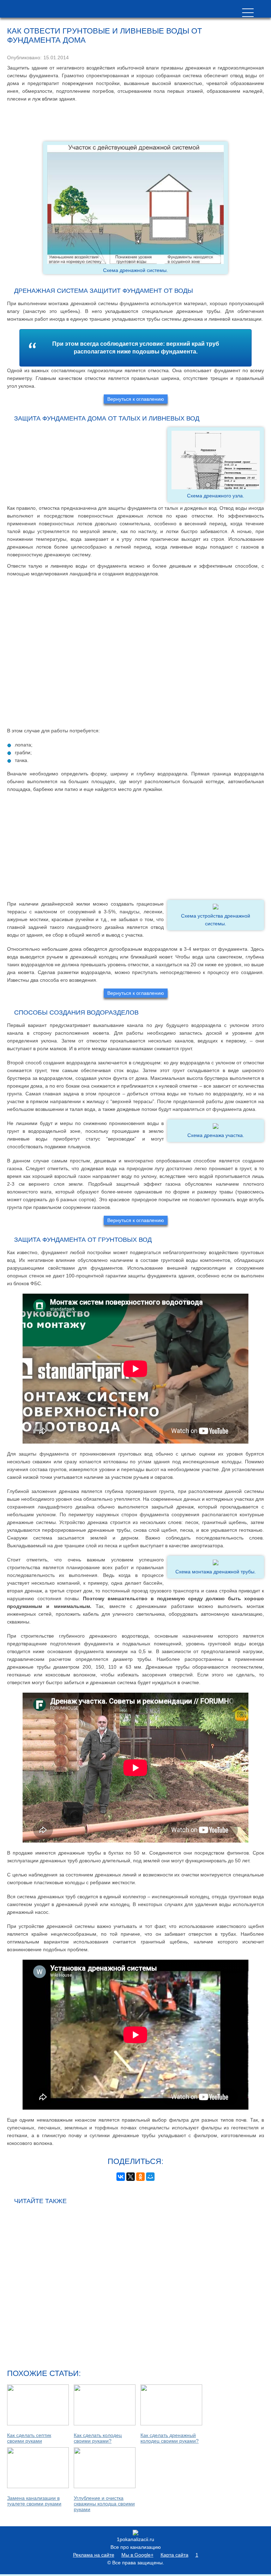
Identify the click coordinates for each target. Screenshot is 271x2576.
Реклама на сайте (94, 2555)
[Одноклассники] (140, 2177)
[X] (131, 2177)
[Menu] (248, 13)
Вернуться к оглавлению (136, 399)
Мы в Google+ (137, 2555)
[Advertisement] (135, 122)
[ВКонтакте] (121, 2177)
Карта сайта (174, 2555)
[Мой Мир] (150, 2177)
